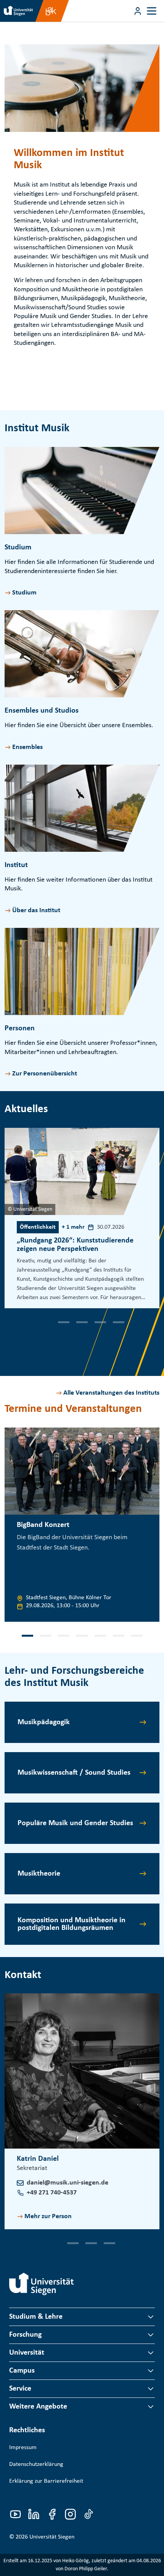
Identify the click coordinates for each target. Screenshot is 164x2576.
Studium (24, 593)
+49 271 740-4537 (52, 2193)
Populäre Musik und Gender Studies (75, 1823)
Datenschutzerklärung (36, 2464)
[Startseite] (42, 2284)
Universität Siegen (52, 2537)
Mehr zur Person (48, 2216)
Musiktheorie (39, 1874)
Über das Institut (36, 910)
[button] (46, 1322)
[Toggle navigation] (152, 11)
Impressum (23, 2448)
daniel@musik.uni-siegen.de (68, 2183)
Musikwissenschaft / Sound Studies (74, 1773)
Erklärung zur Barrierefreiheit (46, 2481)
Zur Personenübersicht (45, 1074)
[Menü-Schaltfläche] (138, 11)
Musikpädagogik (44, 1722)
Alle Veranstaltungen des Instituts (111, 1393)
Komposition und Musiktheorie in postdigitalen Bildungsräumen (72, 1924)
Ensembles (27, 747)
